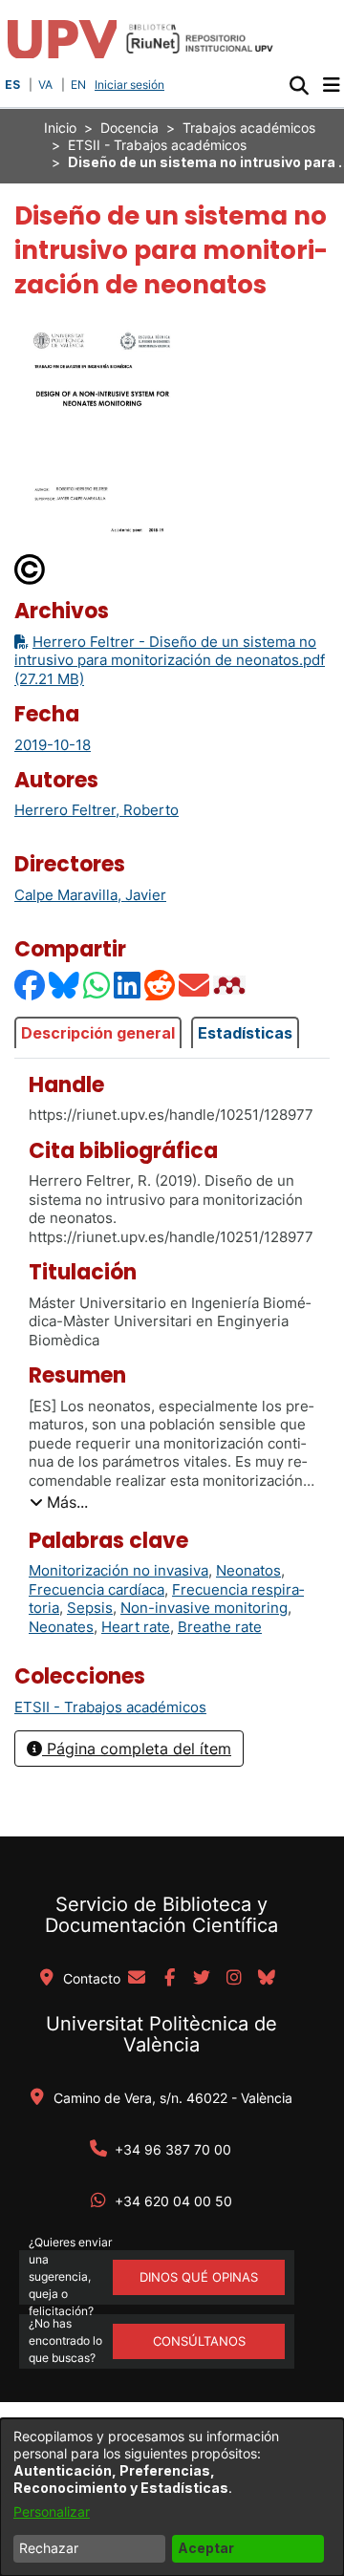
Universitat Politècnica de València (161, 2034)
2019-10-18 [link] (53, 745)
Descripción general (98, 1033)
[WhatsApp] (97, 985)
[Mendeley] (231, 985)
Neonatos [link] (248, 1570)
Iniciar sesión (131, 85)
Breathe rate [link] (220, 1627)
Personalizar (52, 2512)
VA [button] (45, 85)
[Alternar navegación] (331, 85)
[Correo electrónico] (195, 985)
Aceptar (206, 2548)
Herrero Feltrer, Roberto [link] (97, 810)
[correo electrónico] (137, 1979)
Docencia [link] (129, 128)
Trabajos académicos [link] (249, 128)
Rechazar (49, 2548)
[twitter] (202, 1979)
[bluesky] (267, 1979)
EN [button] (78, 85)
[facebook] (169, 1979)
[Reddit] (161, 985)
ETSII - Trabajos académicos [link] (157, 145)
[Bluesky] (65, 985)
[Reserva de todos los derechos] (31, 568)
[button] (299, 85)
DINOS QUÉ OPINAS (199, 2277)
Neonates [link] (61, 1627)
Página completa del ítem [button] (137, 1749)
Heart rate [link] (136, 1627)
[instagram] (234, 1979)
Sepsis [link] (90, 1608)
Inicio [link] (60, 128)
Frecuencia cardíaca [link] (97, 1589)
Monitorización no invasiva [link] (118, 1570)
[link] (110, 1707)
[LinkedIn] (128, 985)
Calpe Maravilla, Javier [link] (90, 895)
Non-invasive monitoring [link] (204, 1608)
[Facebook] (31, 985)
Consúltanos (199, 2341)
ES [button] (12, 85)
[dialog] (172, 2497)
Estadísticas (245, 1033)
